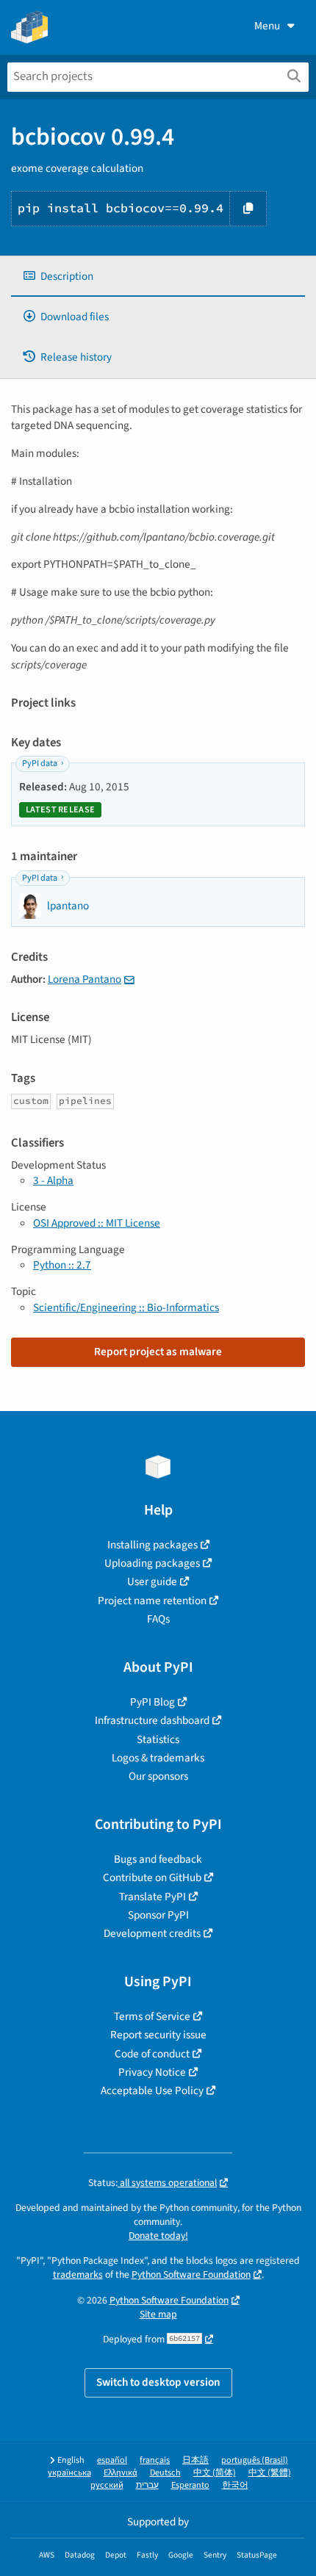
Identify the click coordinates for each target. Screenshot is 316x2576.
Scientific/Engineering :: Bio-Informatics (126, 1307)
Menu (267, 26)
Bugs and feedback (158, 1859)
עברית (147, 2485)
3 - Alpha (53, 1180)
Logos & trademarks (158, 1758)
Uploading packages (152, 1563)
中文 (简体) (215, 2473)
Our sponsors (158, 1776)
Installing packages (152, 1545)
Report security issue (158, 2035)
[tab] (158, 277)
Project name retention (152, 1601)
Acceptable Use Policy (152, 2090)
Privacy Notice (152, 2072)
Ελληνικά (121, 2473)
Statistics (158, 1739)
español (112, 2460)
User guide (152, 1581)
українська (69, 2473)
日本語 (195, 2460)
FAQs (158, 1619)
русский (107, 2485)
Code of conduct (152, 2054)
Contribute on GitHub (152, 1877)
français (155, 2460)
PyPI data (40, 764)
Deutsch (165, 2473)
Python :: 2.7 (62, 1265)
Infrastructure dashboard (152, 1720)
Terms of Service (152, 2016)
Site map (158, 2314)
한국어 (235, 2485)
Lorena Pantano (85, 979)
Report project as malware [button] (158, 1352)
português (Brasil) (255, 2460)
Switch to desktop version (158, 2382)
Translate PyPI (152, 1897)
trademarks (78, 2274)
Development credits (152, 1933)
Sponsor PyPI (158, 1915)
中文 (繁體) (270, 2473)
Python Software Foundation (191, 2274)
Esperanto (190, 2485)
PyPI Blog (152, 1702)
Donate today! (158, 2236)
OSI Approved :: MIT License (97, 1223)
